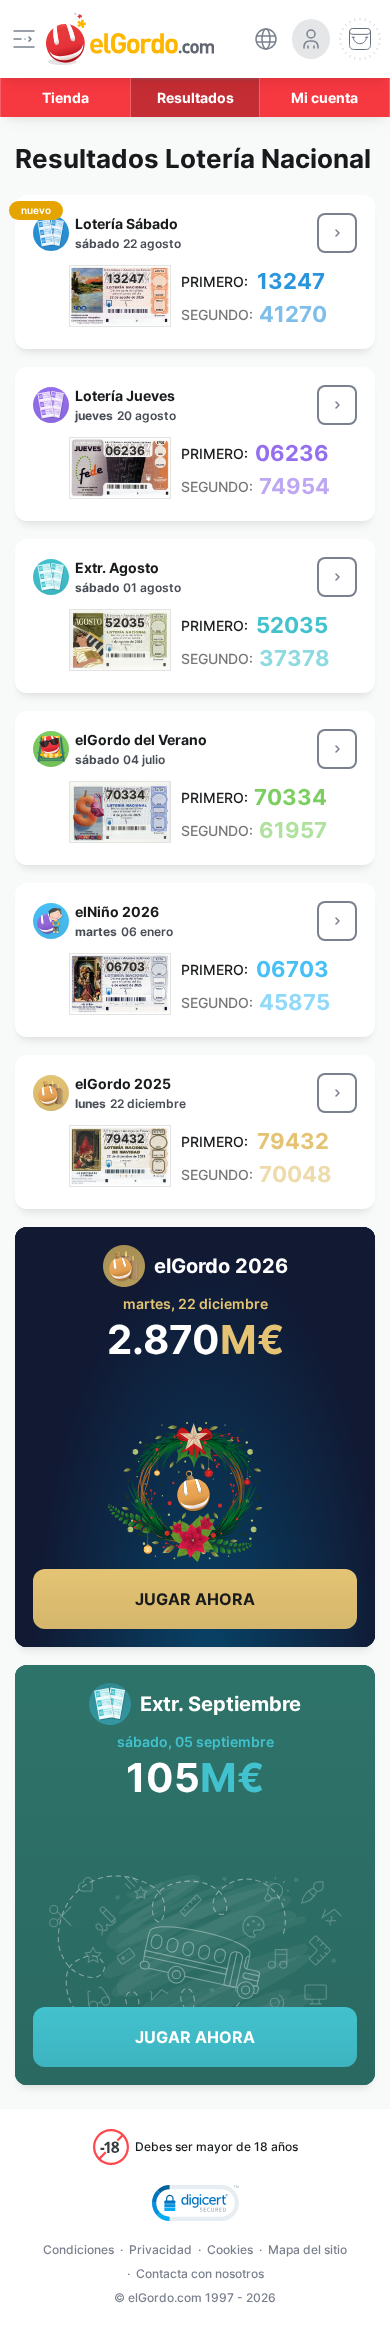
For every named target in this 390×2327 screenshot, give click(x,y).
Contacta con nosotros (200, 2273)
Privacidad (160, 2249)
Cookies (230, 2249)
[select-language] (266, 39)
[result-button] (337, 233)
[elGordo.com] (130, 39)
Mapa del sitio (307, 2249)
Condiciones (78, 2249)
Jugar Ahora (195, 1599)
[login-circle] (311, 39)
